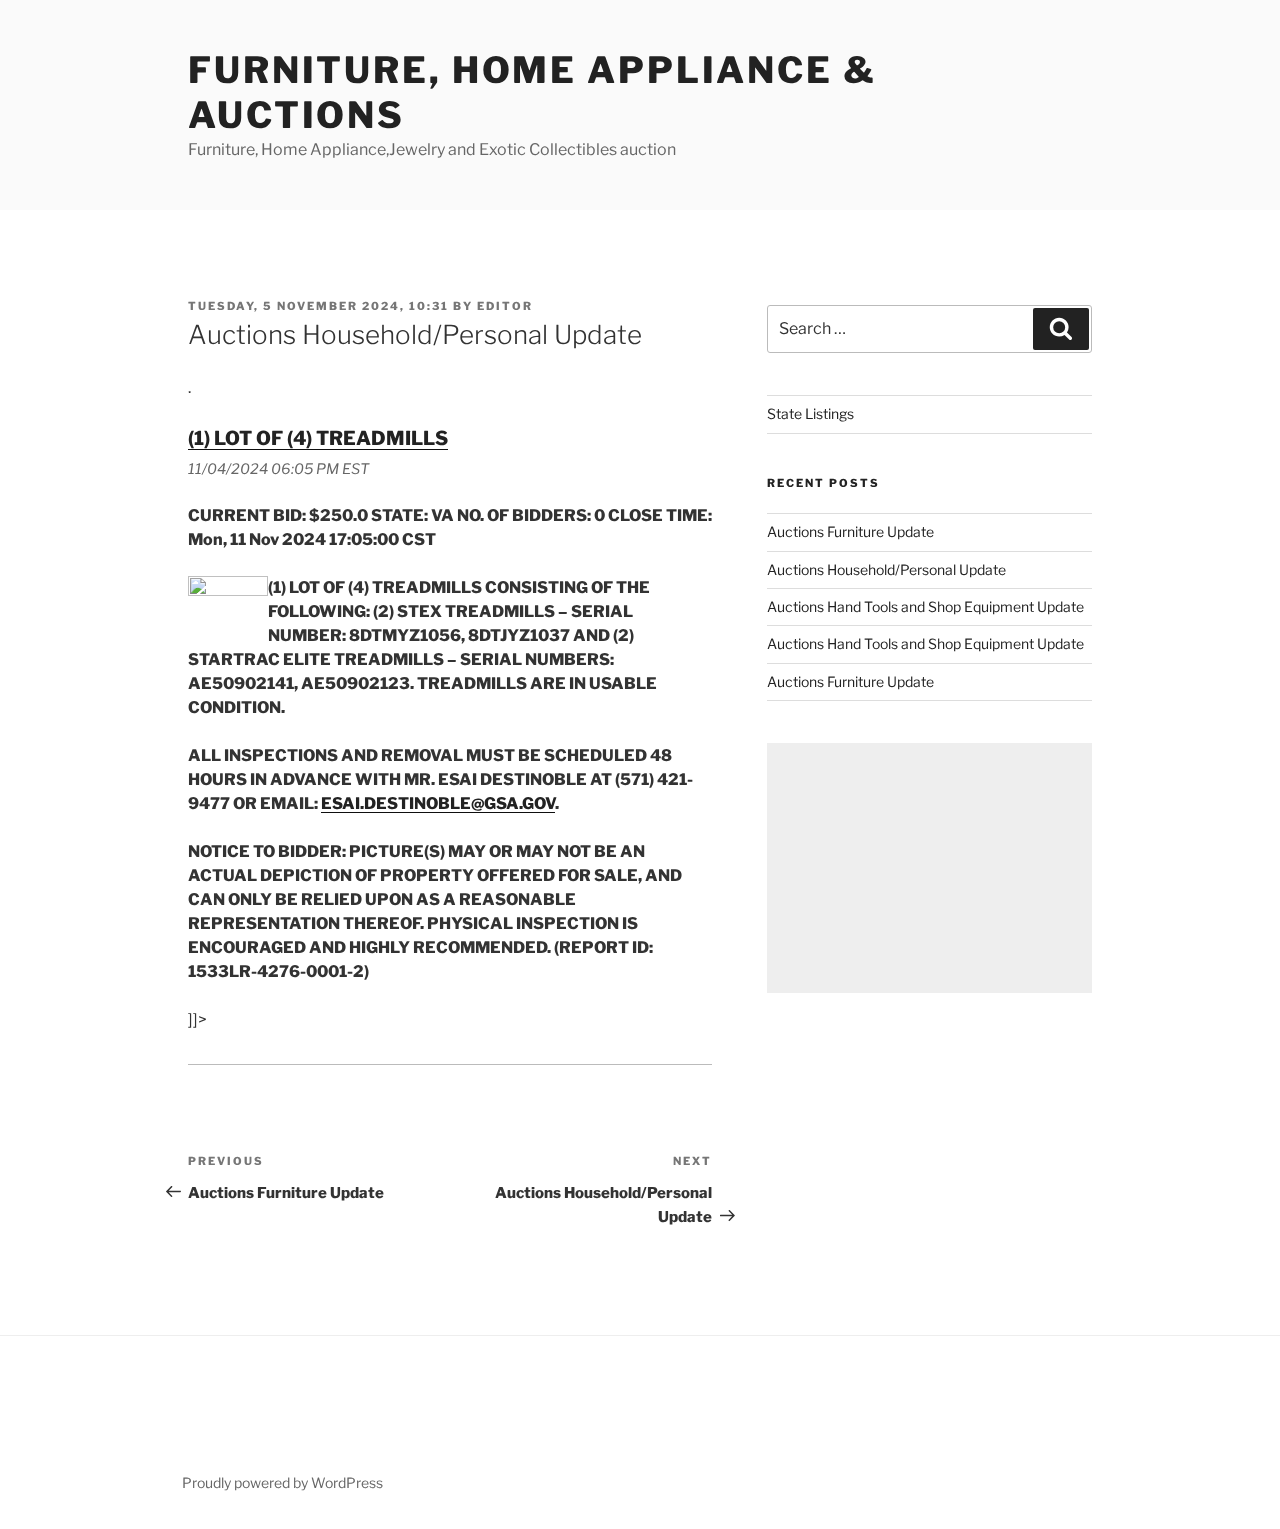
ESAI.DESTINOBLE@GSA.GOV (438, 803)
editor (505, 306)
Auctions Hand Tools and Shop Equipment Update (925, 606)
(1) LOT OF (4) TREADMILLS (318, 438)
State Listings (810, 413)
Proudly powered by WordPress (282, 1482)
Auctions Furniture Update (850, 531)
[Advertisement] (929, 868)
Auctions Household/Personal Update (886, 569)
